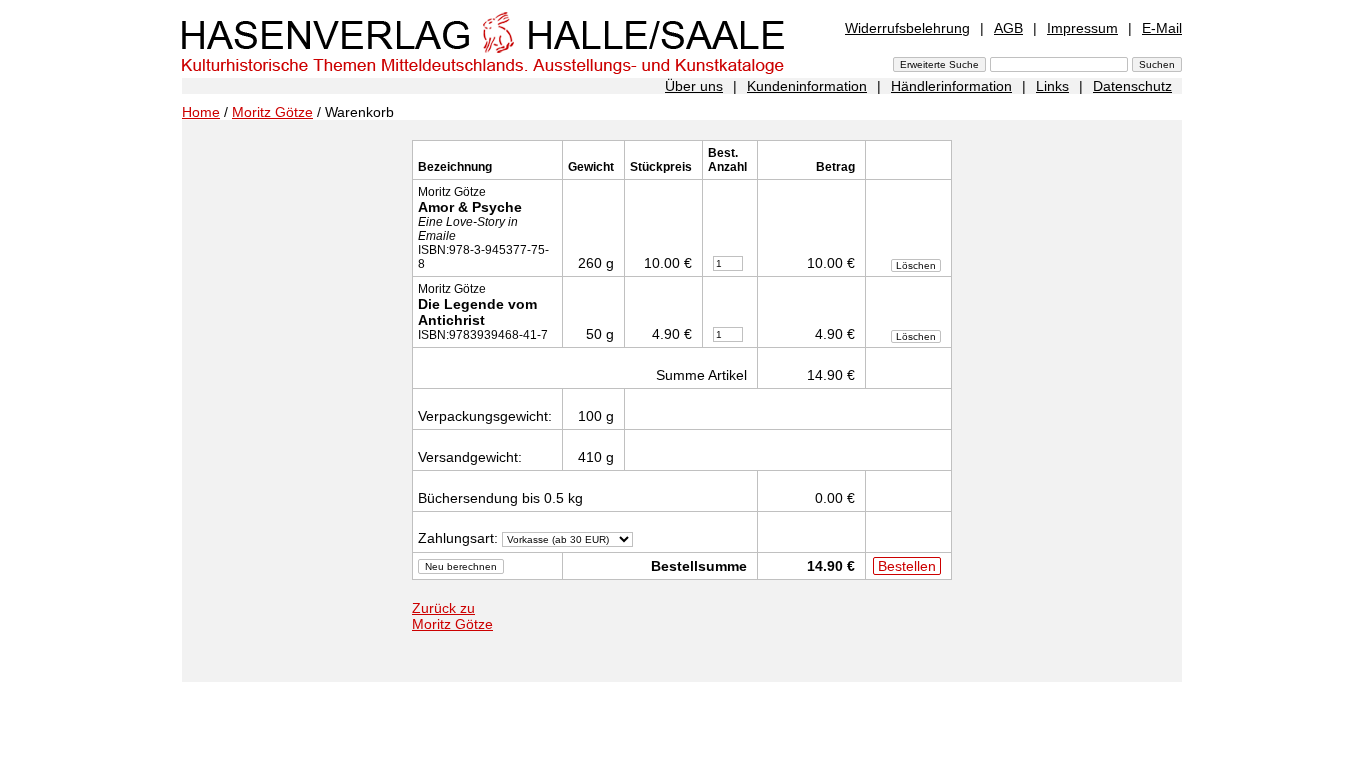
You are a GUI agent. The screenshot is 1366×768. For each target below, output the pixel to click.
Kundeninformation (807, 86)
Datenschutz (1132, 86)
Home (201, 112)
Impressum (1082, 28)
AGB (1008, 28)
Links (1052, 86)
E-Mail (1162, 28)
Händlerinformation (951, 86)
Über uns (694, 86)
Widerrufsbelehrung (907, 28)
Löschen (916, 265)
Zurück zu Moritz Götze (452, 616)
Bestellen (907, 566)
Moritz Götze (272, 112)
